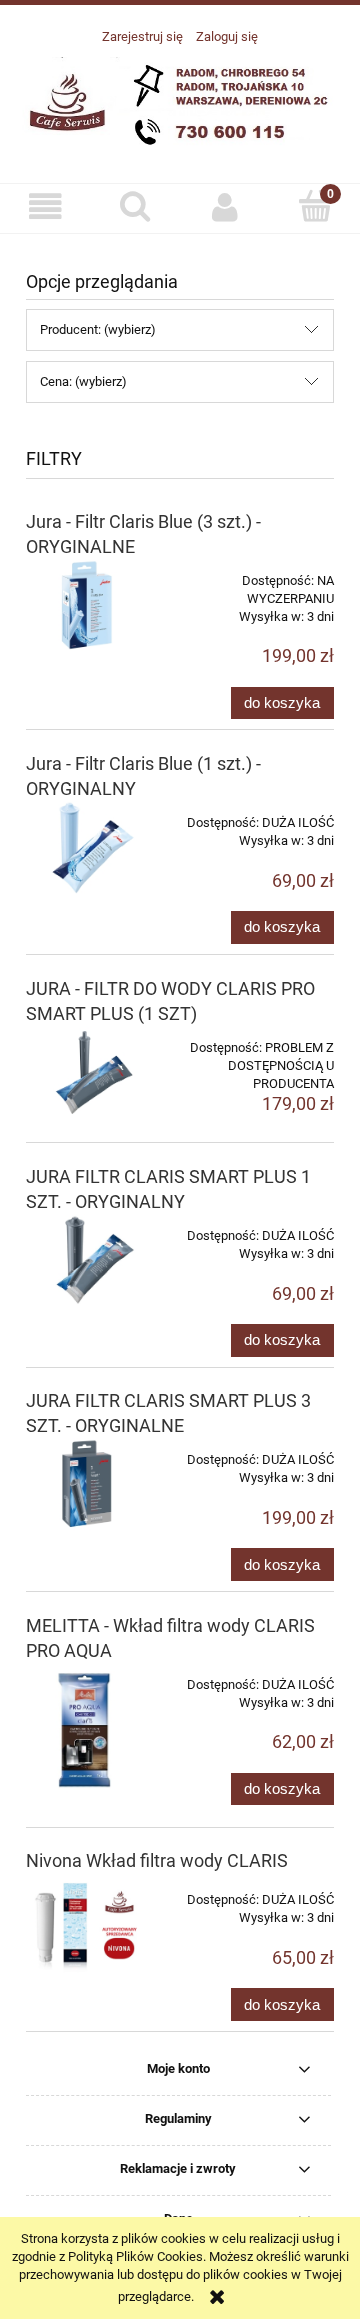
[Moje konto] (225, 207)
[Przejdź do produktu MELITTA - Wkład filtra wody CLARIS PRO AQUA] (87, 1732)
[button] (45, 207)
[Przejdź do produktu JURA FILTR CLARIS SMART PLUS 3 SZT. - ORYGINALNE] (87, 1484)
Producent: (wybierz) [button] (98, 329)
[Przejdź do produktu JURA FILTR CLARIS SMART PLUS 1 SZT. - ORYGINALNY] (87, 1260)
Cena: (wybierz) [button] (83, 381)
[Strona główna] (180, 104)
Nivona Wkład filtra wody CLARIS (157, 1860)
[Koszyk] (315, 206)
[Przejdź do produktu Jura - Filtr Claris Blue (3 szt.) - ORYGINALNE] (87, 605)
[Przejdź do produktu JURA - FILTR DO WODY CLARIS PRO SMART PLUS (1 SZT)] (87, 1072)
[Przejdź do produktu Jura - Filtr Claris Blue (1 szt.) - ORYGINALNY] (87, 847)
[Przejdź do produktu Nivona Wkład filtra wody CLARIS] (87, 1926)
